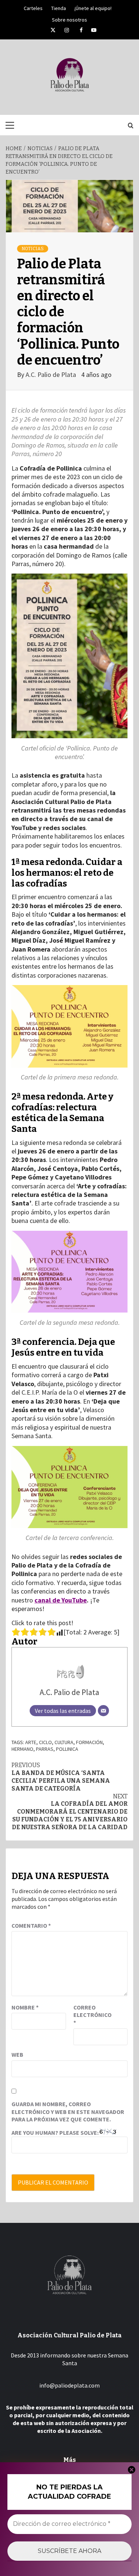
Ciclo (45, 1742)
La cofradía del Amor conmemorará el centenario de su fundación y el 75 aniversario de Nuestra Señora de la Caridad (70, 1812)
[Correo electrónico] (103, 1711)
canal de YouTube (61, 1600)
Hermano (22, 1749)
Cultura (64, 1742)
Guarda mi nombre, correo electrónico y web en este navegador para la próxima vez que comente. (68, 2112)
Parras (45, 1749)
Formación (89, 1742)
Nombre (25, 2007)
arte (31, 1742)
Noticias (33, 249)
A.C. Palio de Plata (52, 375)
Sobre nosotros (69, 19)
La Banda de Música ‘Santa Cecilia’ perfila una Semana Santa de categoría (61, 1777)
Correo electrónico (92, 2015)
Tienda (59, 7)
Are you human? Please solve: (56, 2133)
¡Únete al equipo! (93, 7)
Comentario (31, 1925)
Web (17, 2054)
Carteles (33, 7)
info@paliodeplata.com (69, 2385)
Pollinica (67, 1749)
